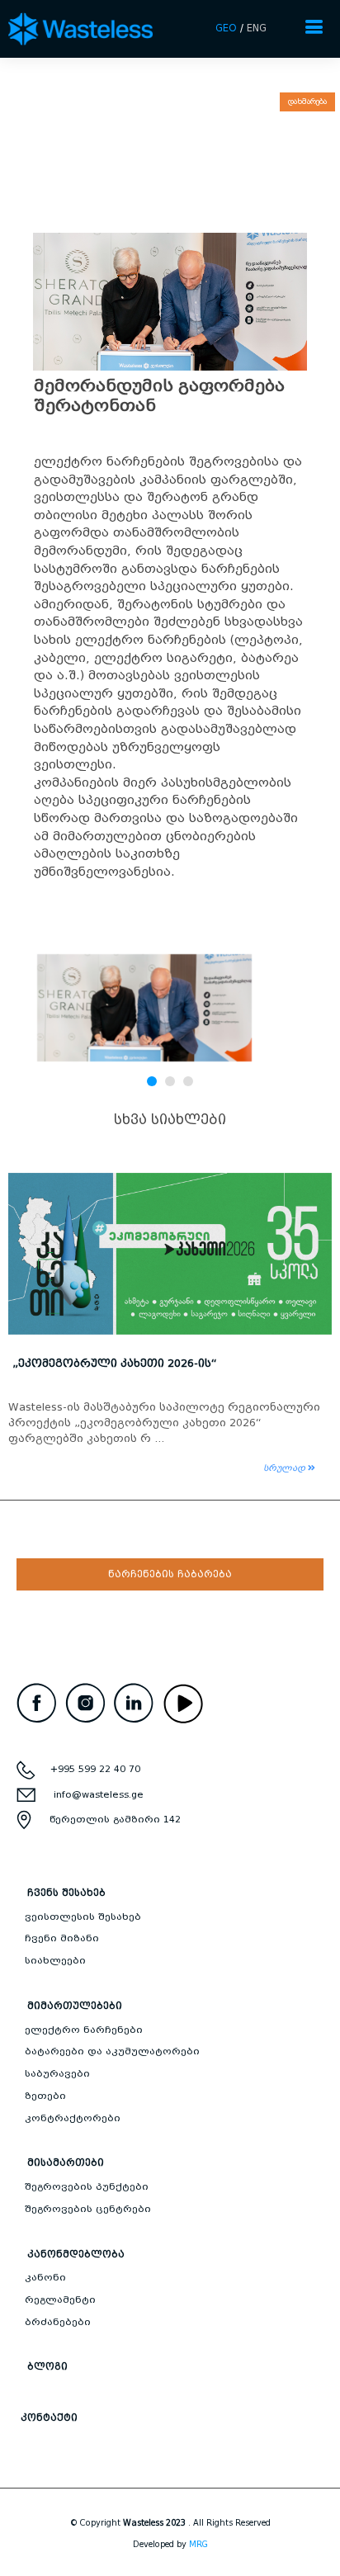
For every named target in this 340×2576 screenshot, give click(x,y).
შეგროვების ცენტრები (88, 2209)
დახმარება (307, 102)
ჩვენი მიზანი (62, 1938)
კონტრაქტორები (73, 2118)
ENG (257, 28)
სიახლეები (55, 1960)
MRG (198, 2544)
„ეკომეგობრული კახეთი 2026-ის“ (115, 1363)
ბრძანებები (58, 2322)
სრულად (286, 1468)
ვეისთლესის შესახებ (83, 1917)
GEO (226, 28)
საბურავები (57, 2073)
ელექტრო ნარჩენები (84, 2030)
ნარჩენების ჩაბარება (170, 1574)
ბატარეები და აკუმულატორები (112, 2051)
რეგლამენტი (60, 2299)
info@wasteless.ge (99, 1794)
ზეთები (45, 2096)
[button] (152, 1081)
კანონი (45, 2277)
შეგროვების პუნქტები (87, 2186)
